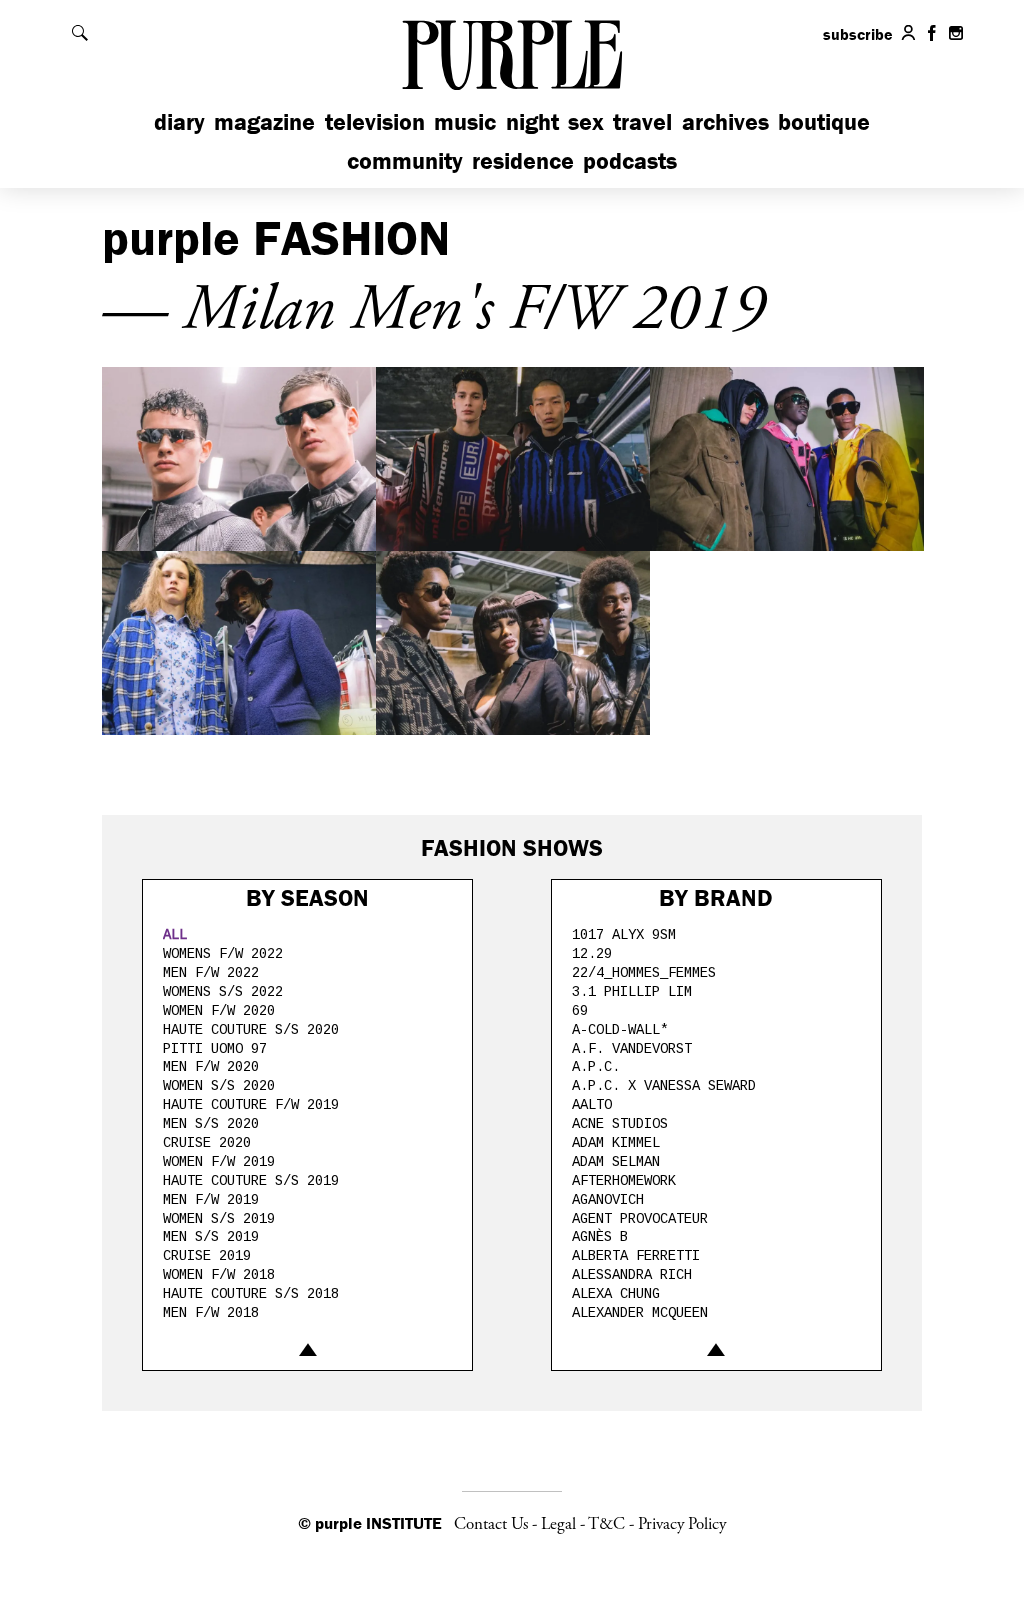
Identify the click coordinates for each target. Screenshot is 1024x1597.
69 (580, 1011)
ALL (175, 935)
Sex (586, 121)
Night (532, 121)
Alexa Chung (616, 1294)
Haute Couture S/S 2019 (251, 1181)
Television (375, 121)
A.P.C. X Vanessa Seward (664, 1086)
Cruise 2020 (207, 1143)
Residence (523, 160)
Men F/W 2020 (211, 1067)
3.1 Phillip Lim (632, 992)
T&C (606, 1524)
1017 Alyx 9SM (624, 935)
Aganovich (608, 1200)
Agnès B (600, 1237)
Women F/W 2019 (219, 1162)
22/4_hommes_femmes (644, 973)
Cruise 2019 (207, 1256)
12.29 (592, 954)
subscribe (858, 34)
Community (405, 160)
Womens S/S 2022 (223, 992)
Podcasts (630, 160)
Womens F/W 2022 (223, 954)
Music (465, 121)
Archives (725, 121)
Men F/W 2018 (211, 1313)
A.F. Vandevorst (632, 1049)
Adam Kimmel (616, 1143)
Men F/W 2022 (211, 973)
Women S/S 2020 (219, 1086)
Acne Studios (620, 1124)
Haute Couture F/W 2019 (251, 1105)
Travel (642, 121)
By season (307, 897)
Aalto (592, 1105)
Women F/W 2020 (219, 1011)
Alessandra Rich (632, 1275)
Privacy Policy (682, 1524)
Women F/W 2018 (219, 1275)
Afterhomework (624, 1181)
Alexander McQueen (640, 1313)
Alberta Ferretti (636, 1256)
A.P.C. (596, 1067)
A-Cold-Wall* (620, 1030)
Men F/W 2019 (211, 1200)
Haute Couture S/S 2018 (251, 1294)
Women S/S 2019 (219, 1219)
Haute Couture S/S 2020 (251, 1030)
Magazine (264, 121)
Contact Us (491, 1524)
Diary (179, 121)
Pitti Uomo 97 (215, 1049)
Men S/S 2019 (211, 1237)
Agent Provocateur (640, 1219)
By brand (716, 897)
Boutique (824, 121)
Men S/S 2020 (211, 1124)
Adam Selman (616, 1162)
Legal (558, 1524)
